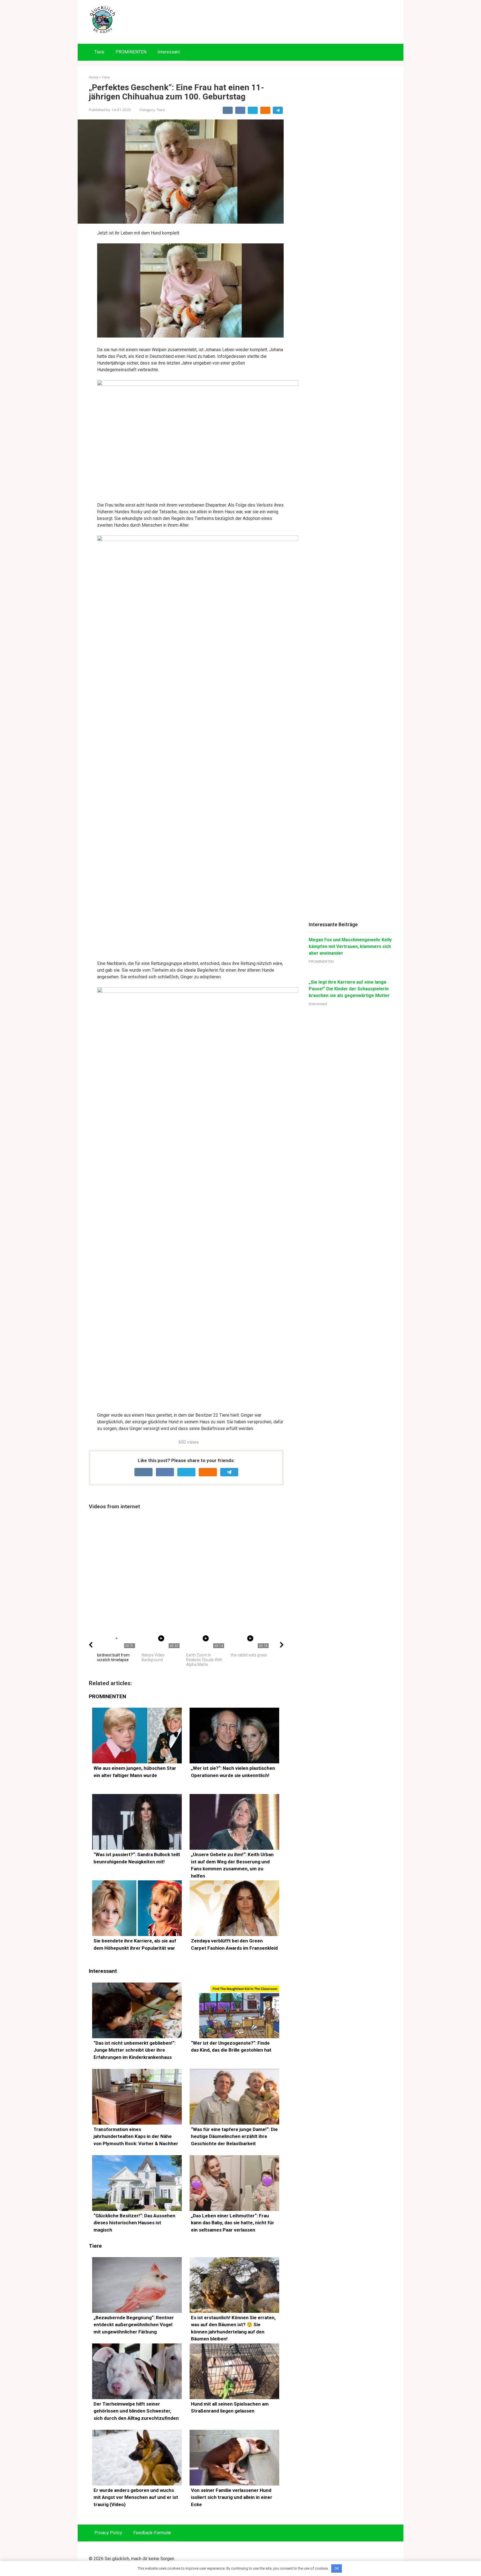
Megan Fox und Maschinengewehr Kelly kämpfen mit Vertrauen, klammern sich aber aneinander (350, 946)
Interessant (169, 52)
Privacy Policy (108, 2533)
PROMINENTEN (131, 52)
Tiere (99, 52)
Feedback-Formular (152, 2533)
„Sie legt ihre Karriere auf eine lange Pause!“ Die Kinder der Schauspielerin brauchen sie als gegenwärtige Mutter (349, 989)
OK (337, 2568)
